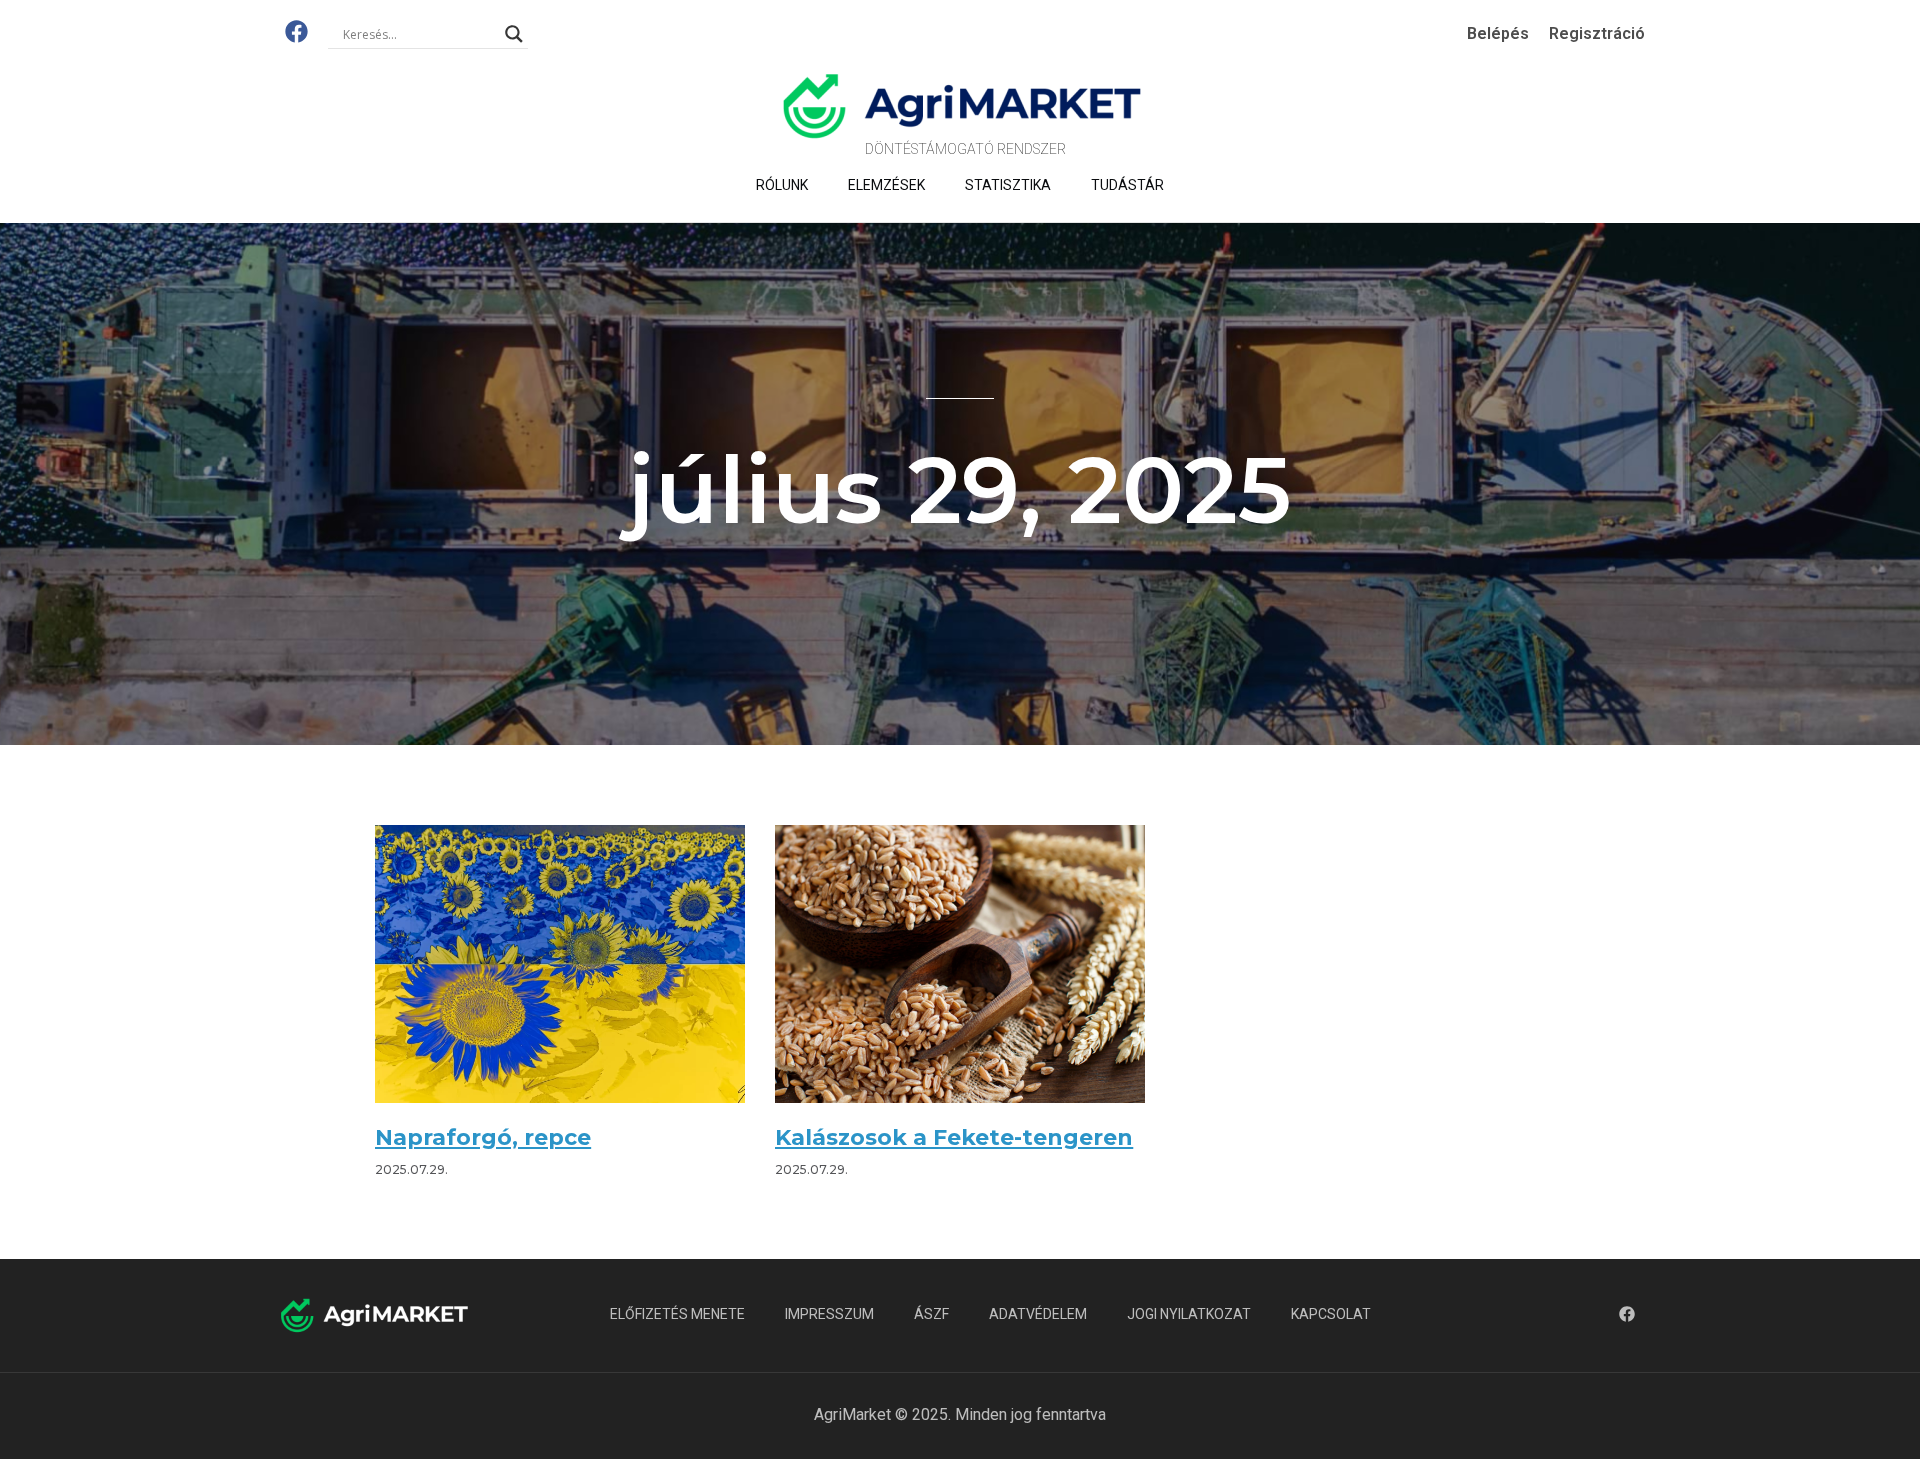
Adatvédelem (1038, 1314)
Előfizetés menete (677, 1314)
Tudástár (1127, 185)
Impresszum (829, 1314)
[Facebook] (296, 31)
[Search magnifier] (514, 34)
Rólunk (782, 185)
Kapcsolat (1331, 1314)
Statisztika (1008, 185)
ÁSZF (931, 1314)
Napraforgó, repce (483, 1137)
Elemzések (886, 185)
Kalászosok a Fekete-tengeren (954, 1137)
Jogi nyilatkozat (1189, 1314)
